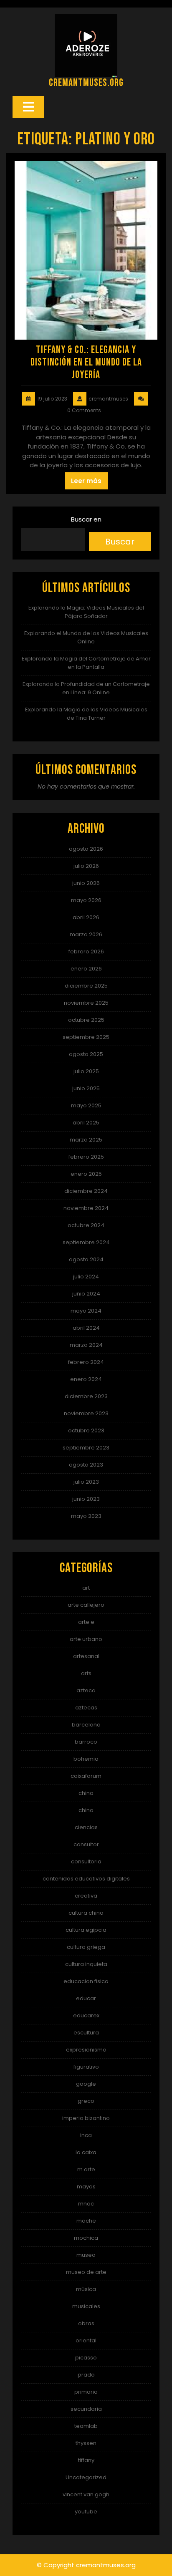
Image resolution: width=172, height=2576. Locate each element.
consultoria (86, 1861)
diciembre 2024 (86, 1191)
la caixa (86, 2152)
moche (86, 2221)
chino (86, 1810)
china (86, 1793)
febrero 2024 (86, 1362)
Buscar (120, 542)
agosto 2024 (86, 1259)
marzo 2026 (86, 934)
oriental (86, 2340)
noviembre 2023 (86, 1413)
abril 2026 (86, 917)
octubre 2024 (86, 1225)
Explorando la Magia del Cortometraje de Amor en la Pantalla (86, 663)
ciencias (86, 1827)
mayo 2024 (86, 1311)
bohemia (86, 1759)
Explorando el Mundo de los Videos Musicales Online (86, 637)
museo (86, 2255)
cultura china (86, 1913)
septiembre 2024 (86, 1242)
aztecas (86, 1708)
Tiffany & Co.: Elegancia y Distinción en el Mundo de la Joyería (86, 362)
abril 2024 (86, 1328)
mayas (86, 2187)
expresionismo (86, 2050)
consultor (86, 1844)
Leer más (86, 481)
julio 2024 (86, 1277)
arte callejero (86, 1605)
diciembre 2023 (86, 1396)
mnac (86, 2204)
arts (86, 1673)
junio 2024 (86, 1294)
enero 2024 (86, 1379)
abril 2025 (86, 1123)
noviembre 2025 (86, 1003)
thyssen (86, 2443)
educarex (86, 2015)
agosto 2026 (86, 849)
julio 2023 (86, 1482)
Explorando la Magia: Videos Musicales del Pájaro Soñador (86, 612)
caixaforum (86, 1776)
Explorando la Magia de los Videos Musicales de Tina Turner (86, 714)
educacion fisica (86, 1981)
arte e (86, 1622)
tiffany (86, 2460)
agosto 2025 (86, 1054)
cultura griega (86, 1947)
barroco (86, 1742)
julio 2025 (86, 1071)
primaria (86, 2392)
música (86, 2289)
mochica (86, 2238)
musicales (86, 2306)
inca (86, 2135)
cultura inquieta (86, 1964)
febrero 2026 (86, 952)
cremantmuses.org (86, 83)
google (86, 2084)
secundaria (86, 2409)
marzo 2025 (86, 1140)
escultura (86, 2033)
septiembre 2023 (86, 1448)
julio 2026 (86, 866)
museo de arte (86, 2272)
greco (86, 2101)
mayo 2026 (86, 900)
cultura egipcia (86, 1930)
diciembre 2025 (86, 986)
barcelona (86, 1725)
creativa (86, 1896)
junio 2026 (86, 883)
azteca (86, 1690)
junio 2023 (86, 1499)
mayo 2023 (86, 1516)
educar (86, 1998)
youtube (86, 2512)
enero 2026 (86, 969)
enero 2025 (86, 1174)
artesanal (86, 1656)
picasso (86, 2358)
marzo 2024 (86, 1345)
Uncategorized (86, 2477)
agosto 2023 (86, 1465)
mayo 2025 (86, 1105)
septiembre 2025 (86, 1037)
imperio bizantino (86, 2118)
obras (86, 2323)
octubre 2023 (86, 1430)
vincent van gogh (86, 2494)
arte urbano (86, 1639)
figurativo (86, 2067)
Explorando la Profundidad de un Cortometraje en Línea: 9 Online (86, 688)
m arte (86, 2169)
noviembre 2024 (86, 1208)
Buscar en (86, 519)
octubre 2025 (86, 1020)
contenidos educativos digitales (86, 1879)
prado (86, 2375)
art (86, 1588)
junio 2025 (86, 1088)
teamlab (86, 2426)
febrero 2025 (86, 1157)
